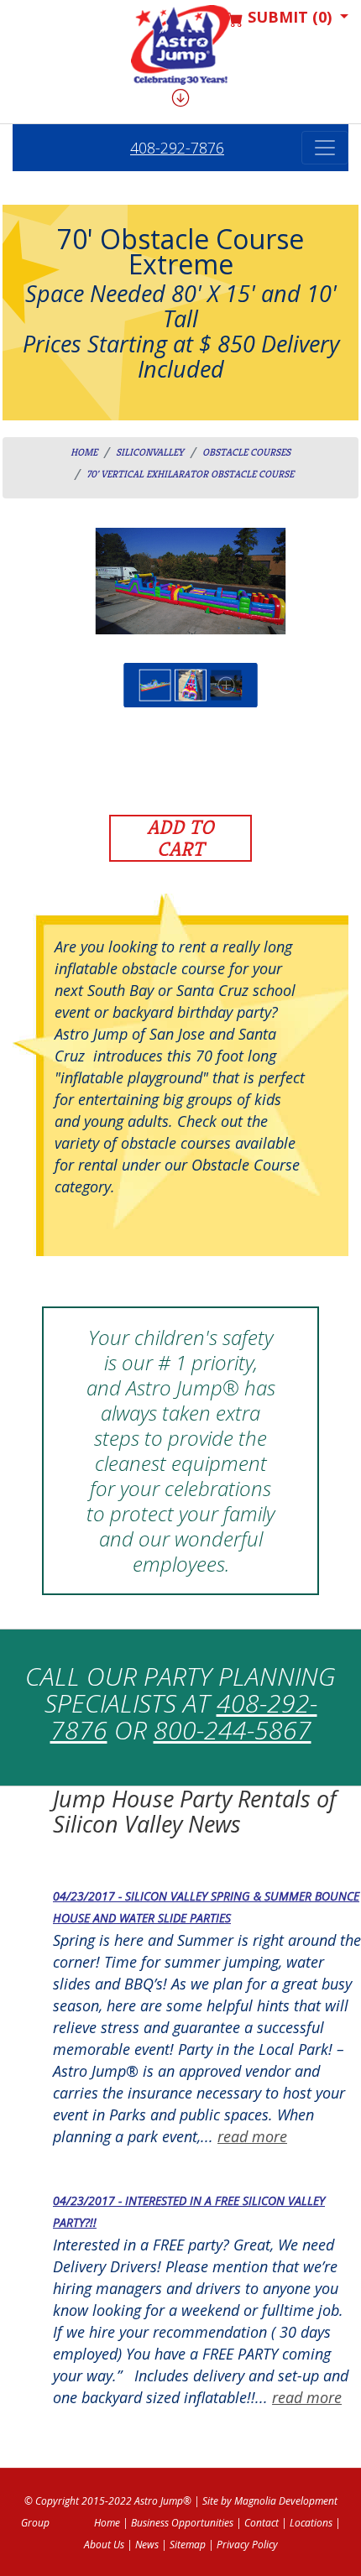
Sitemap (188, 2545)
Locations (311, 2523)
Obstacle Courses (246, 452)
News (147, 2545)
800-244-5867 (233, 1730)
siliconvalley (150, 452)
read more (252, 2136)
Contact (262, 2523)
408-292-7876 (177, 148)
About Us (104, 2545)
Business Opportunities (182, 2523)
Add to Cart (180, 838)
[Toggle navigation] (325, 148)
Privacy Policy (247, 2545)
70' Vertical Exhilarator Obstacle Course (190, 474)
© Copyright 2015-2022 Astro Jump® (108, 2501)
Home (84, 452)
